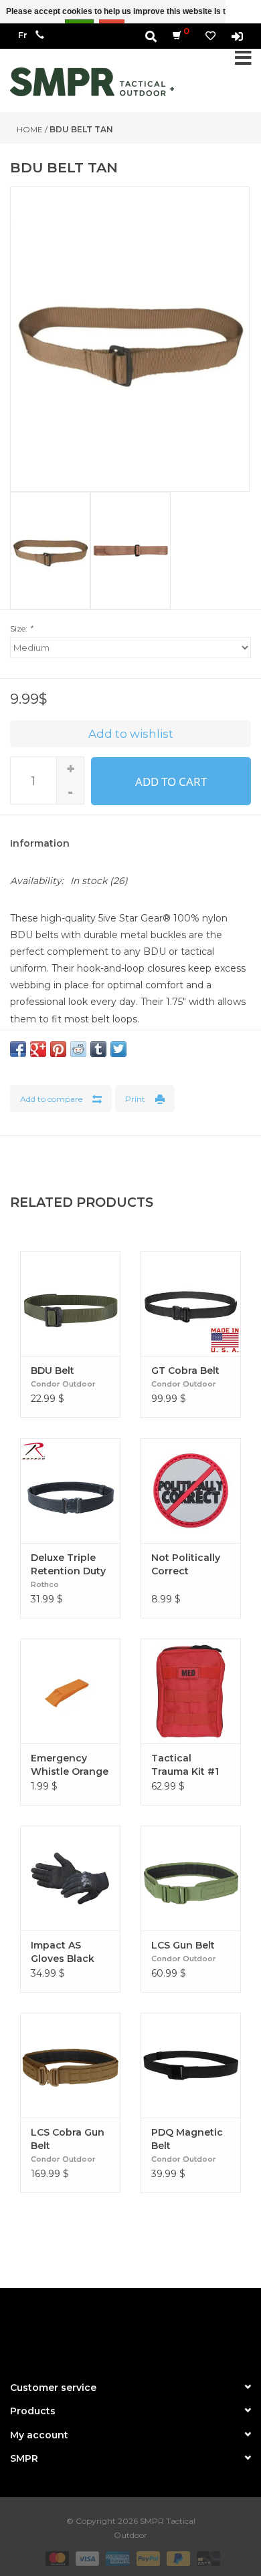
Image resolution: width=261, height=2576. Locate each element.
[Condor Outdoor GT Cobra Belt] (191, 1303)
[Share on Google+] (38, 1049)
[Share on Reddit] (78, 1049)
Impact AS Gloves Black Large (63, 1952)
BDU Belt (53, 1371)
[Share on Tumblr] (98, 1049)
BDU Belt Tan (81, 129)
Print (135, 1099)
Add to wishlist (131, 734)
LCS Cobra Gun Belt (68, 2139)
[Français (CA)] (23, 35)
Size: (21, 628)
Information (40, 843)
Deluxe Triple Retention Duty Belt (68, 1565)
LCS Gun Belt (183, 1945)
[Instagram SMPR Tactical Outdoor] (155, 2329)
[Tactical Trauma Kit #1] (191, 1691)
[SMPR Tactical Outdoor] (92, 82)
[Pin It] (58, 1049)
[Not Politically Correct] (191, 1490)
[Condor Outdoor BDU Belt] (70, 1303)
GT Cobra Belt (185, 1371)
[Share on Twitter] (118, 1049)
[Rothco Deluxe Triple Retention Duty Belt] (70, 1490)
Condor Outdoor (63, 1384)
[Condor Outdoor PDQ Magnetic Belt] (191, 2065)
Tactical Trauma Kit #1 (185, 1765)
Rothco (45, 1584)
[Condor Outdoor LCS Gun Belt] (191, 1878)
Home (30, 129)
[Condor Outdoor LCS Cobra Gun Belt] (70, 2065)
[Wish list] (210, 36)
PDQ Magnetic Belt (187, 2139)
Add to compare (51, 1099)
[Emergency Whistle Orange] (70, 1691)
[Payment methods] (56, 2558)
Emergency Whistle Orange (70, 1765)
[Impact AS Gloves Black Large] (70, 1878)
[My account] (237, 36)
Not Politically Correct (186, 1564)
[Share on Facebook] (18, 1049)
